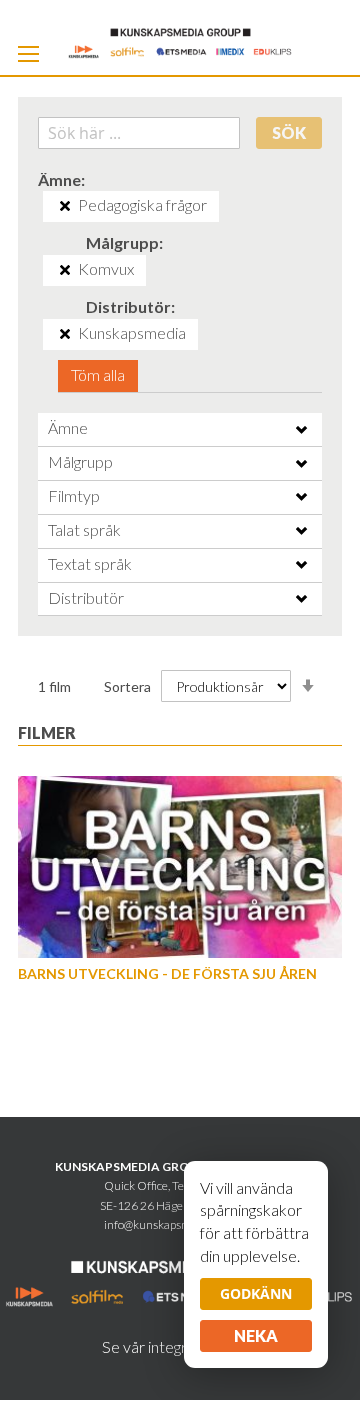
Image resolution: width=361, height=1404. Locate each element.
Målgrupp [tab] (80, 461)
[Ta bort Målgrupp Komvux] (65, 270)
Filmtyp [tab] (74, 495)
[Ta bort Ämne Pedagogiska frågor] (65, 206)
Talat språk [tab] (84, 529)
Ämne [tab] (68, 427)
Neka (256, 1335)
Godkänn (256, 1293)
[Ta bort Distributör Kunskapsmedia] (65, 334)
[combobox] (139, 133)
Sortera (127, 686)
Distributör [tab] (86, 597)
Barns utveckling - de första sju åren (167, 973)
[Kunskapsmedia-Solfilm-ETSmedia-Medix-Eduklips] (180, 41)
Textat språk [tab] (90, 563)
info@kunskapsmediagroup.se (180, 1224)
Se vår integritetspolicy (180, 1346)
